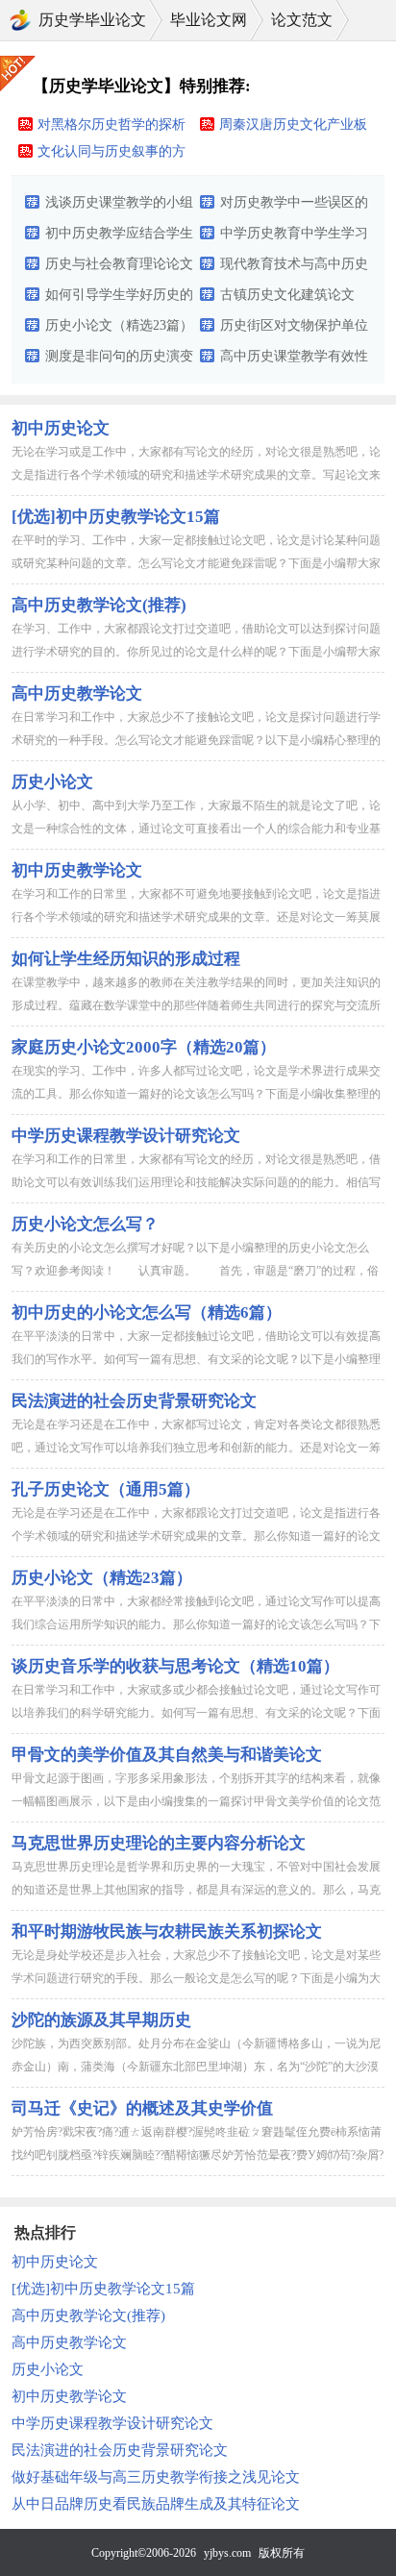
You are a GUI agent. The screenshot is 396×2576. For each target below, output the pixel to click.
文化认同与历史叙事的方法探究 (111, 155)
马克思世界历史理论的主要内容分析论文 (159, 1843)
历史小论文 (52, 782)
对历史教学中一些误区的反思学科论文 (294, 207)
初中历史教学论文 (77, 870)
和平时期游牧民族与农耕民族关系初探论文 (167, 1932)
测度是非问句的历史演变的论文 (119, 360)
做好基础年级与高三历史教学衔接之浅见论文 (156, 2477)
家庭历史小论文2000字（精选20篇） (144, 1047)
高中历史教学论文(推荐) (99, 605)
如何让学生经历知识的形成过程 (126, 959)
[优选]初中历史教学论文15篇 (116, 517)
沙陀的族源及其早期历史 (101, 2020)
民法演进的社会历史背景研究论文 (134, 1401)
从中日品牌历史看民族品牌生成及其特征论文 (156, 2504)
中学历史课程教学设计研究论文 (126, 1136)
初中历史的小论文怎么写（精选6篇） (147, 1313)
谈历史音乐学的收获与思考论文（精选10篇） (175, 1666)
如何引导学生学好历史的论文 (119, 299)
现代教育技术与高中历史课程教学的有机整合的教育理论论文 (294, 268)
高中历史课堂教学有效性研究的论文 (294, 360)
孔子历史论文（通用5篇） (106, 1489)
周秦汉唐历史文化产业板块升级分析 (293, 128)
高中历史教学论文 (77, 694)
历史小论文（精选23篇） (119, 325)
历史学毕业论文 (92, 20)
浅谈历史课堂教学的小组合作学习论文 (119, 207)
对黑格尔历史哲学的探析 (111, 124)
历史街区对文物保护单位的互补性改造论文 (294, 330)
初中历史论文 (61, 428)
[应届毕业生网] (20, 20)
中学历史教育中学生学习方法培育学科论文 (294, 237)
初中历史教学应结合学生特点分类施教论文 (119, 237)
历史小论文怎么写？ (85, 1224)
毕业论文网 (209, 20)
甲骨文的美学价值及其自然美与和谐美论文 (167, 1755)
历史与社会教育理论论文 (119, 264)
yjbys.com (227, 2553)
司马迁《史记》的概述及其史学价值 (142, 2108)
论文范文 (302, 20)
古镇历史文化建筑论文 (287, 295)
